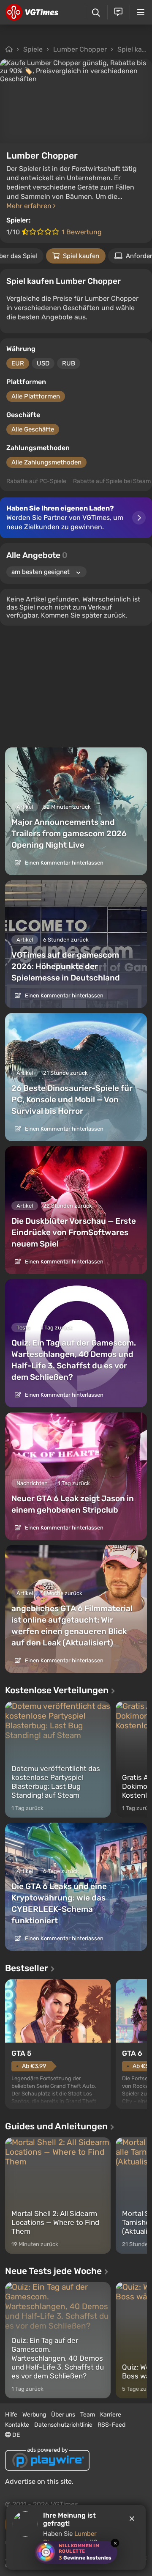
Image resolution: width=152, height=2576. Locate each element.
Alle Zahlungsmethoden (46, 462)
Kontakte (17, 2425)
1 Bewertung (82, 232)
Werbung (34, 2415)
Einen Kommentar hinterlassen (64, 863)
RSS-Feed (111, 2425)
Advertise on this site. (39, 2481)
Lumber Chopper (80, 49)
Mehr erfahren (30, 206)
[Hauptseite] (32, 12)
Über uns (63, 2415)
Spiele (33, 49)
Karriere (111, 2415)
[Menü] (141, 12)
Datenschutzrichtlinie (63, 2425)
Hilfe (11, 2415)
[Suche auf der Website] (96, 12)
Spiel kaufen (81, 256)
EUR (18, 363)
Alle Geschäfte (33, 429)
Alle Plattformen (36, 396)
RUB (69, 363)
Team (88, 2415)
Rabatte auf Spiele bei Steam (112, 481)
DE (15, 2435)
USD (43, 363)
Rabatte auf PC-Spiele (36, 481)
